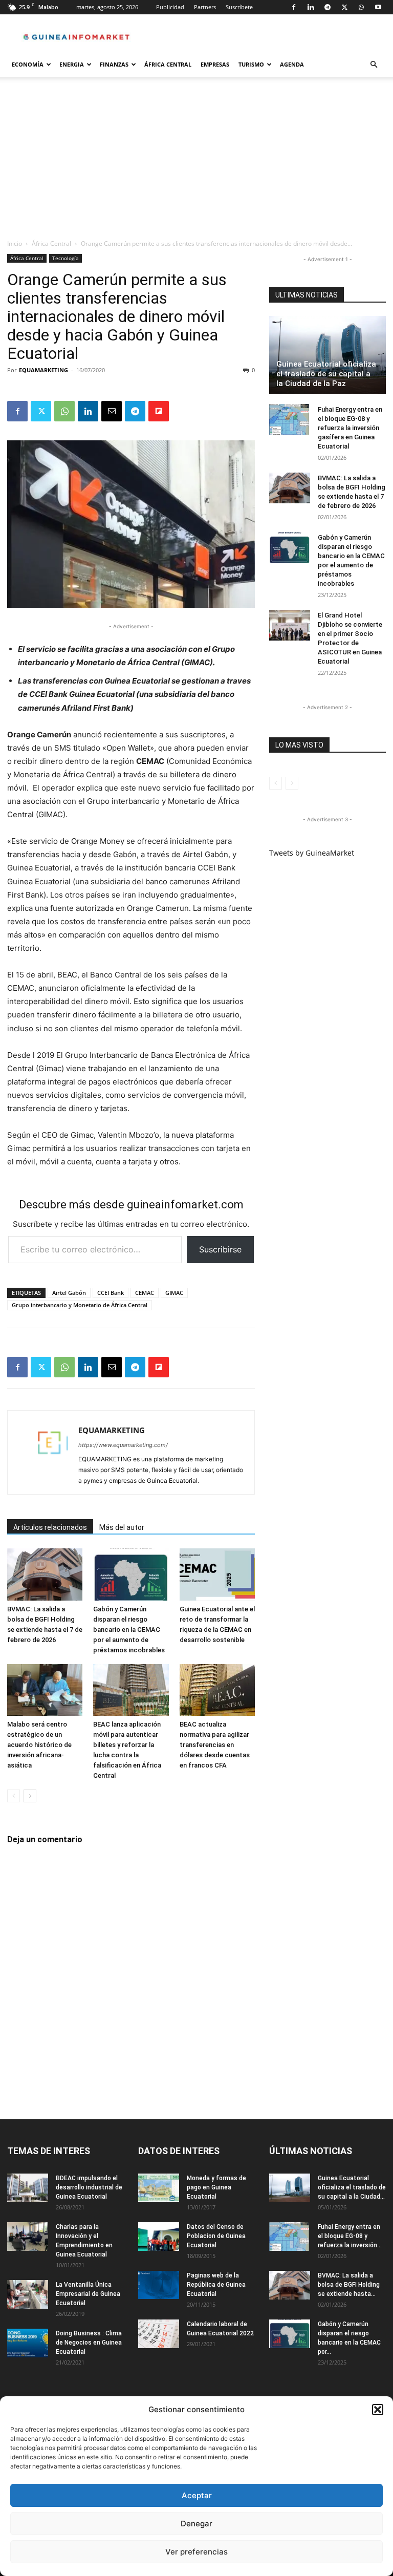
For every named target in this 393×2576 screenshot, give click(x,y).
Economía (28, 64)
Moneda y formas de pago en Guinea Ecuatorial (216, 2187)
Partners (205, 7)
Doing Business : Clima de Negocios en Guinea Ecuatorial (89, 2343)
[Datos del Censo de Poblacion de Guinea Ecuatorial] (159, 2237)
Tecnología (65, 258)
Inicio (15, 243)
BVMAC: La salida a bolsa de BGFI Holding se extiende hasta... (349, 2285)
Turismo (251, 64)
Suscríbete (239, 7)
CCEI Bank (111, 1293)
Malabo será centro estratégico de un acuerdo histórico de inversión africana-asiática (39, 1745)
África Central (168, 64)
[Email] (112, 411)
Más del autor (122, 1527)
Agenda (292, 64)
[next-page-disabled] (292, 783)
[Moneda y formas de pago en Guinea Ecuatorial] (159, 2188)
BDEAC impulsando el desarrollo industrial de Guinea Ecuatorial (89, 2187)
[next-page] (30, 1796)
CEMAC (145, 1293)
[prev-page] (14, 1796)
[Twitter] (344, 7)
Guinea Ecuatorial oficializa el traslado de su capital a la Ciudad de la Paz (326, 374)
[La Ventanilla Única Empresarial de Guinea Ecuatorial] (28, 2294)
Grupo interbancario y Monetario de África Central (80, 1305)
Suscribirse (220, 1249)
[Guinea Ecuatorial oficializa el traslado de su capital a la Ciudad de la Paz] (327, 355)
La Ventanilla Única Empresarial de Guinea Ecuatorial (88, 2294)
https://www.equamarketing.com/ (123, 1445)
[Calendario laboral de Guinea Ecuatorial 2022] (159, 2334)
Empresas (215, 64)
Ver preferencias (196, 2552)
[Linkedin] (311, 7)
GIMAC (174, 1293)
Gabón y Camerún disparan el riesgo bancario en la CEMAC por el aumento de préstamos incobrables (129, 1630)
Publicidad (170, 7)
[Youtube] (378, 7)
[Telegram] (327, 7)
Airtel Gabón (69, 1293)
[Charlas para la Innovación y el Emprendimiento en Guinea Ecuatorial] (28, 2237)
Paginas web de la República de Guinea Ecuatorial (216, 2285)
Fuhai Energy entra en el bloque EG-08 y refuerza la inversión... (350, 2236)
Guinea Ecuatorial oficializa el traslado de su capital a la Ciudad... (352, 2187)
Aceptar (197, 2495)
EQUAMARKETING (43, 370)
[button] (378, 2410)
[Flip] (159, 411)
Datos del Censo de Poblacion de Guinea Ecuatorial (216, 2236)
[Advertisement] (196, 162)
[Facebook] (294, 7)
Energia (72, 64)
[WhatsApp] (361, 7)
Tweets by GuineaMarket (312, 853)
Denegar (196, 2524)
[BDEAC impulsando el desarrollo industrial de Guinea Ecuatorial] (28, 2188)
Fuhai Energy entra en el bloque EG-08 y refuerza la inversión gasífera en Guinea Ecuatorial (350, 428)
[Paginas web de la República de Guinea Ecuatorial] (159, 2285)
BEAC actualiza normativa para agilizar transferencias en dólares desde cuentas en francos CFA (215, 1745)
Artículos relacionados (50, 1527)
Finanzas (114, 64)
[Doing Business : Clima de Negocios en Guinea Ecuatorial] (28, 2343)
